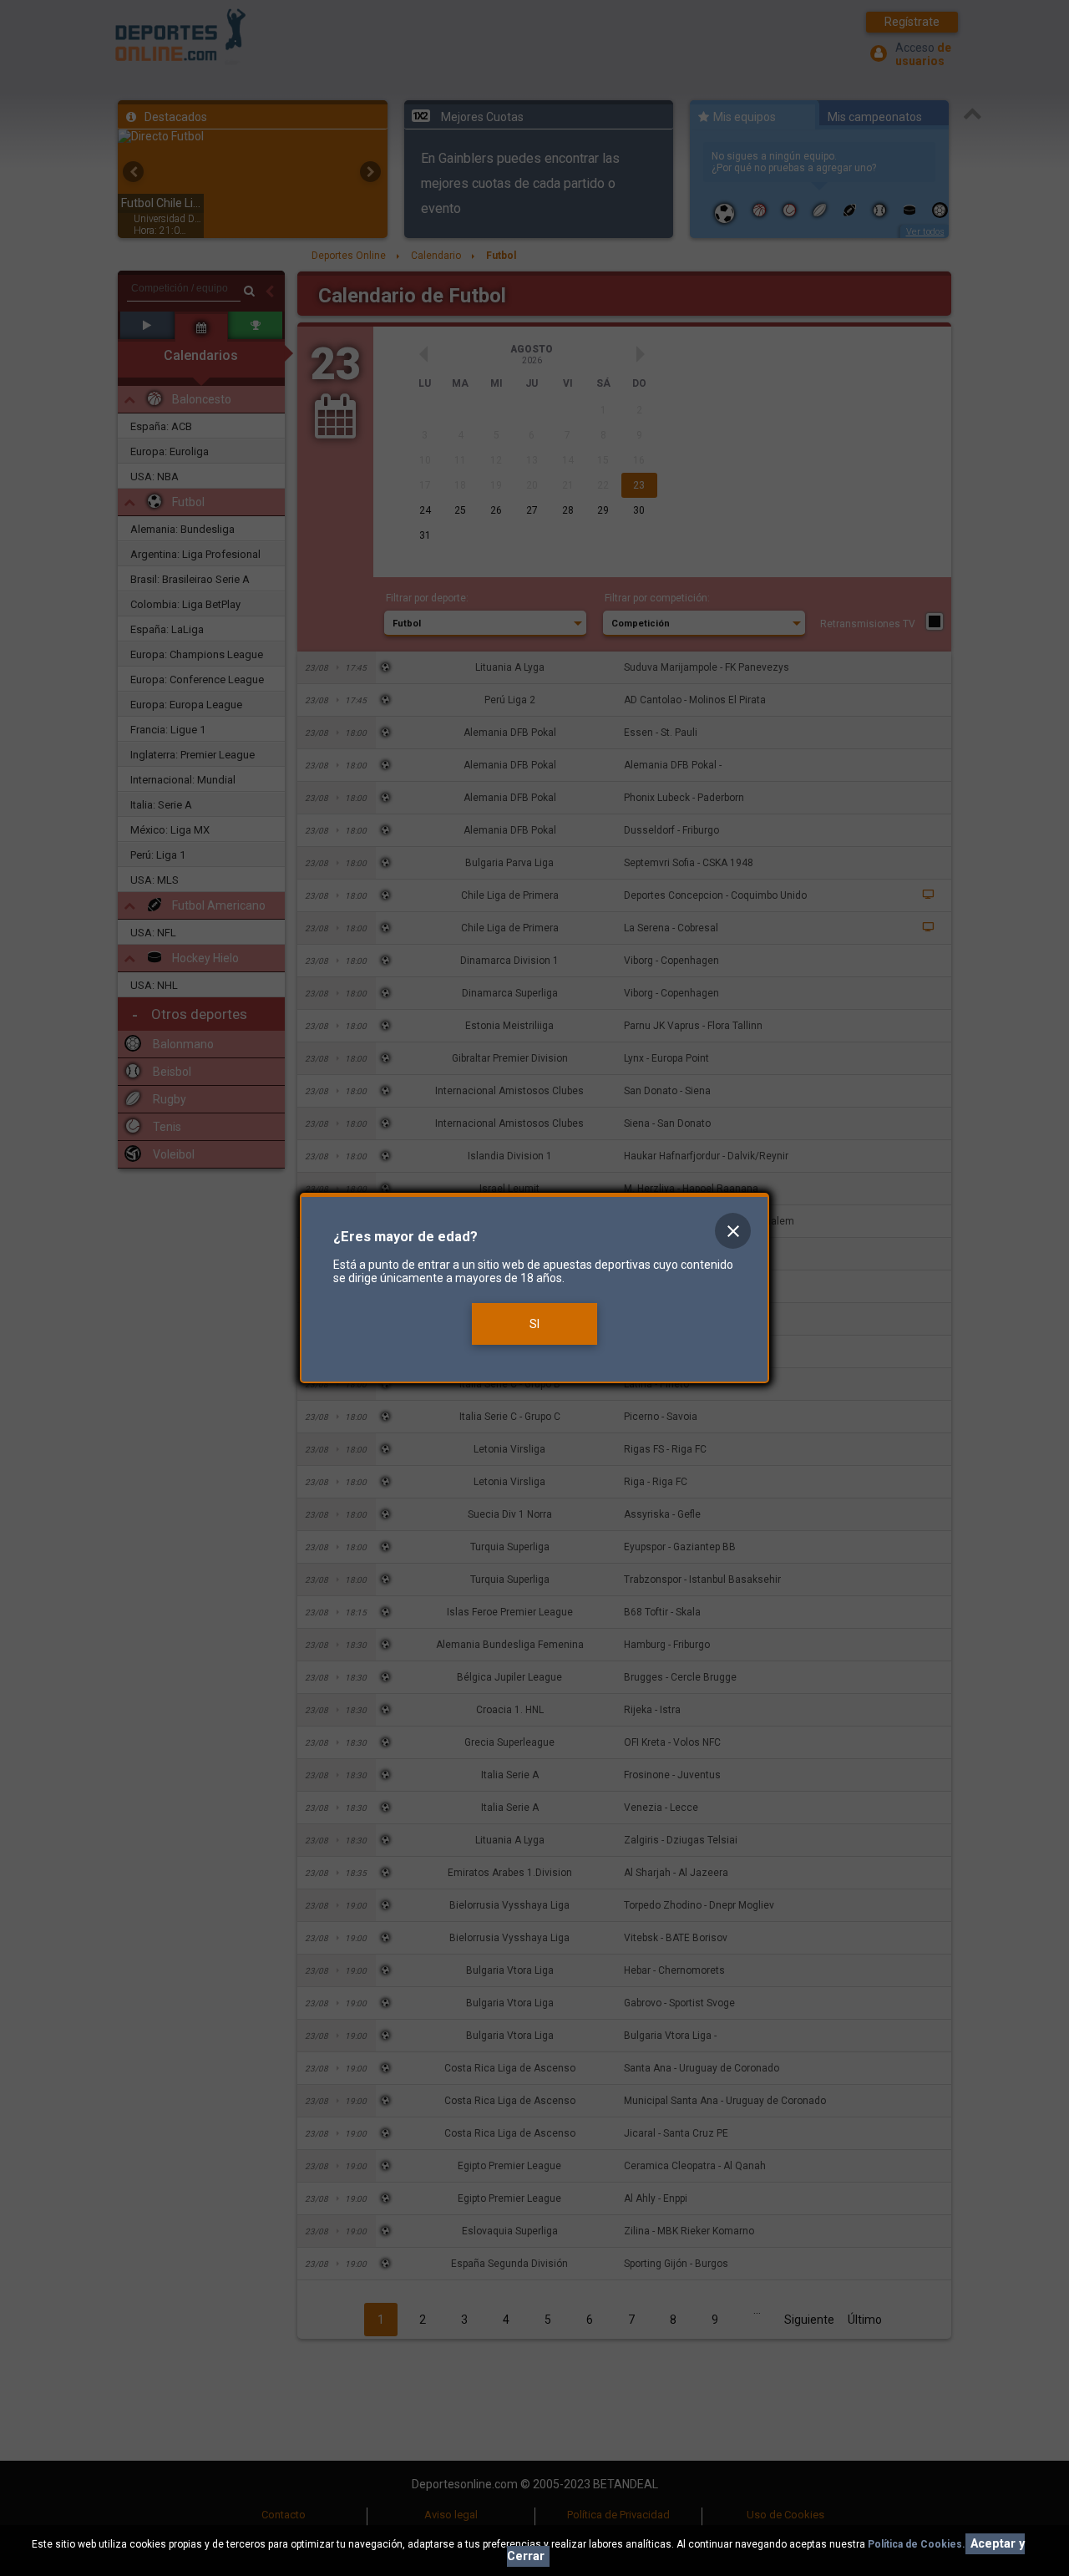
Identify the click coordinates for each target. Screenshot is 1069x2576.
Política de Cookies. (917, 2544)
